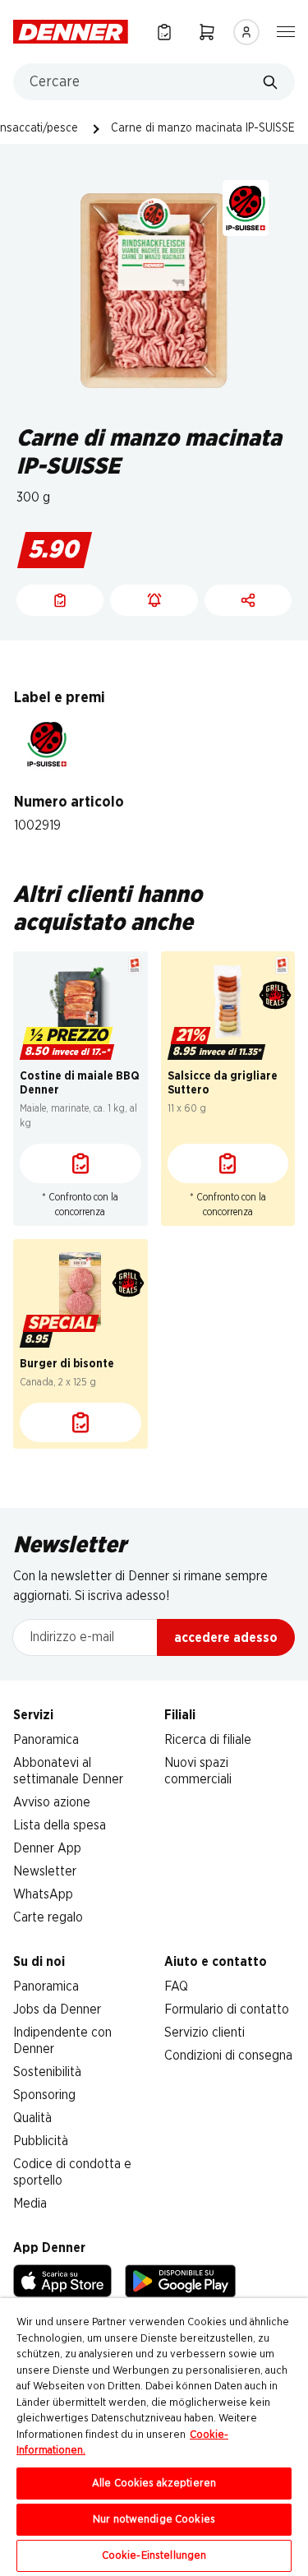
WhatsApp (43, 1894)
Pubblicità (41, 2141)
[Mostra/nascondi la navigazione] (286, 30)
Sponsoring (44, 2095)
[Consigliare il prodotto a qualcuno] (248, 600)
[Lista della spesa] (164, 32)
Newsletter (45, 1871)
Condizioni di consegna (228, 2056)
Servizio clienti (205, 2033)
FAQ (176, 1986)
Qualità (32, 2118)
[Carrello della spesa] (207, 32)
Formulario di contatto (227, 2009)
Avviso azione (52, 1802)
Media (30, 2204)
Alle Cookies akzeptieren (154, 2484)
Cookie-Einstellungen (154, 2556)
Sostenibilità (47, 2072)
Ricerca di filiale (208, 1740)
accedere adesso (226, 1638)
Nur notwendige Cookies (154, 2520)
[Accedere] (246, 32)
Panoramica (46, 1740)
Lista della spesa (60, 1825)
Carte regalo (48, 1917)
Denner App (47, 1848)
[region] (154, 2437)
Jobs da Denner (57, 2009)
